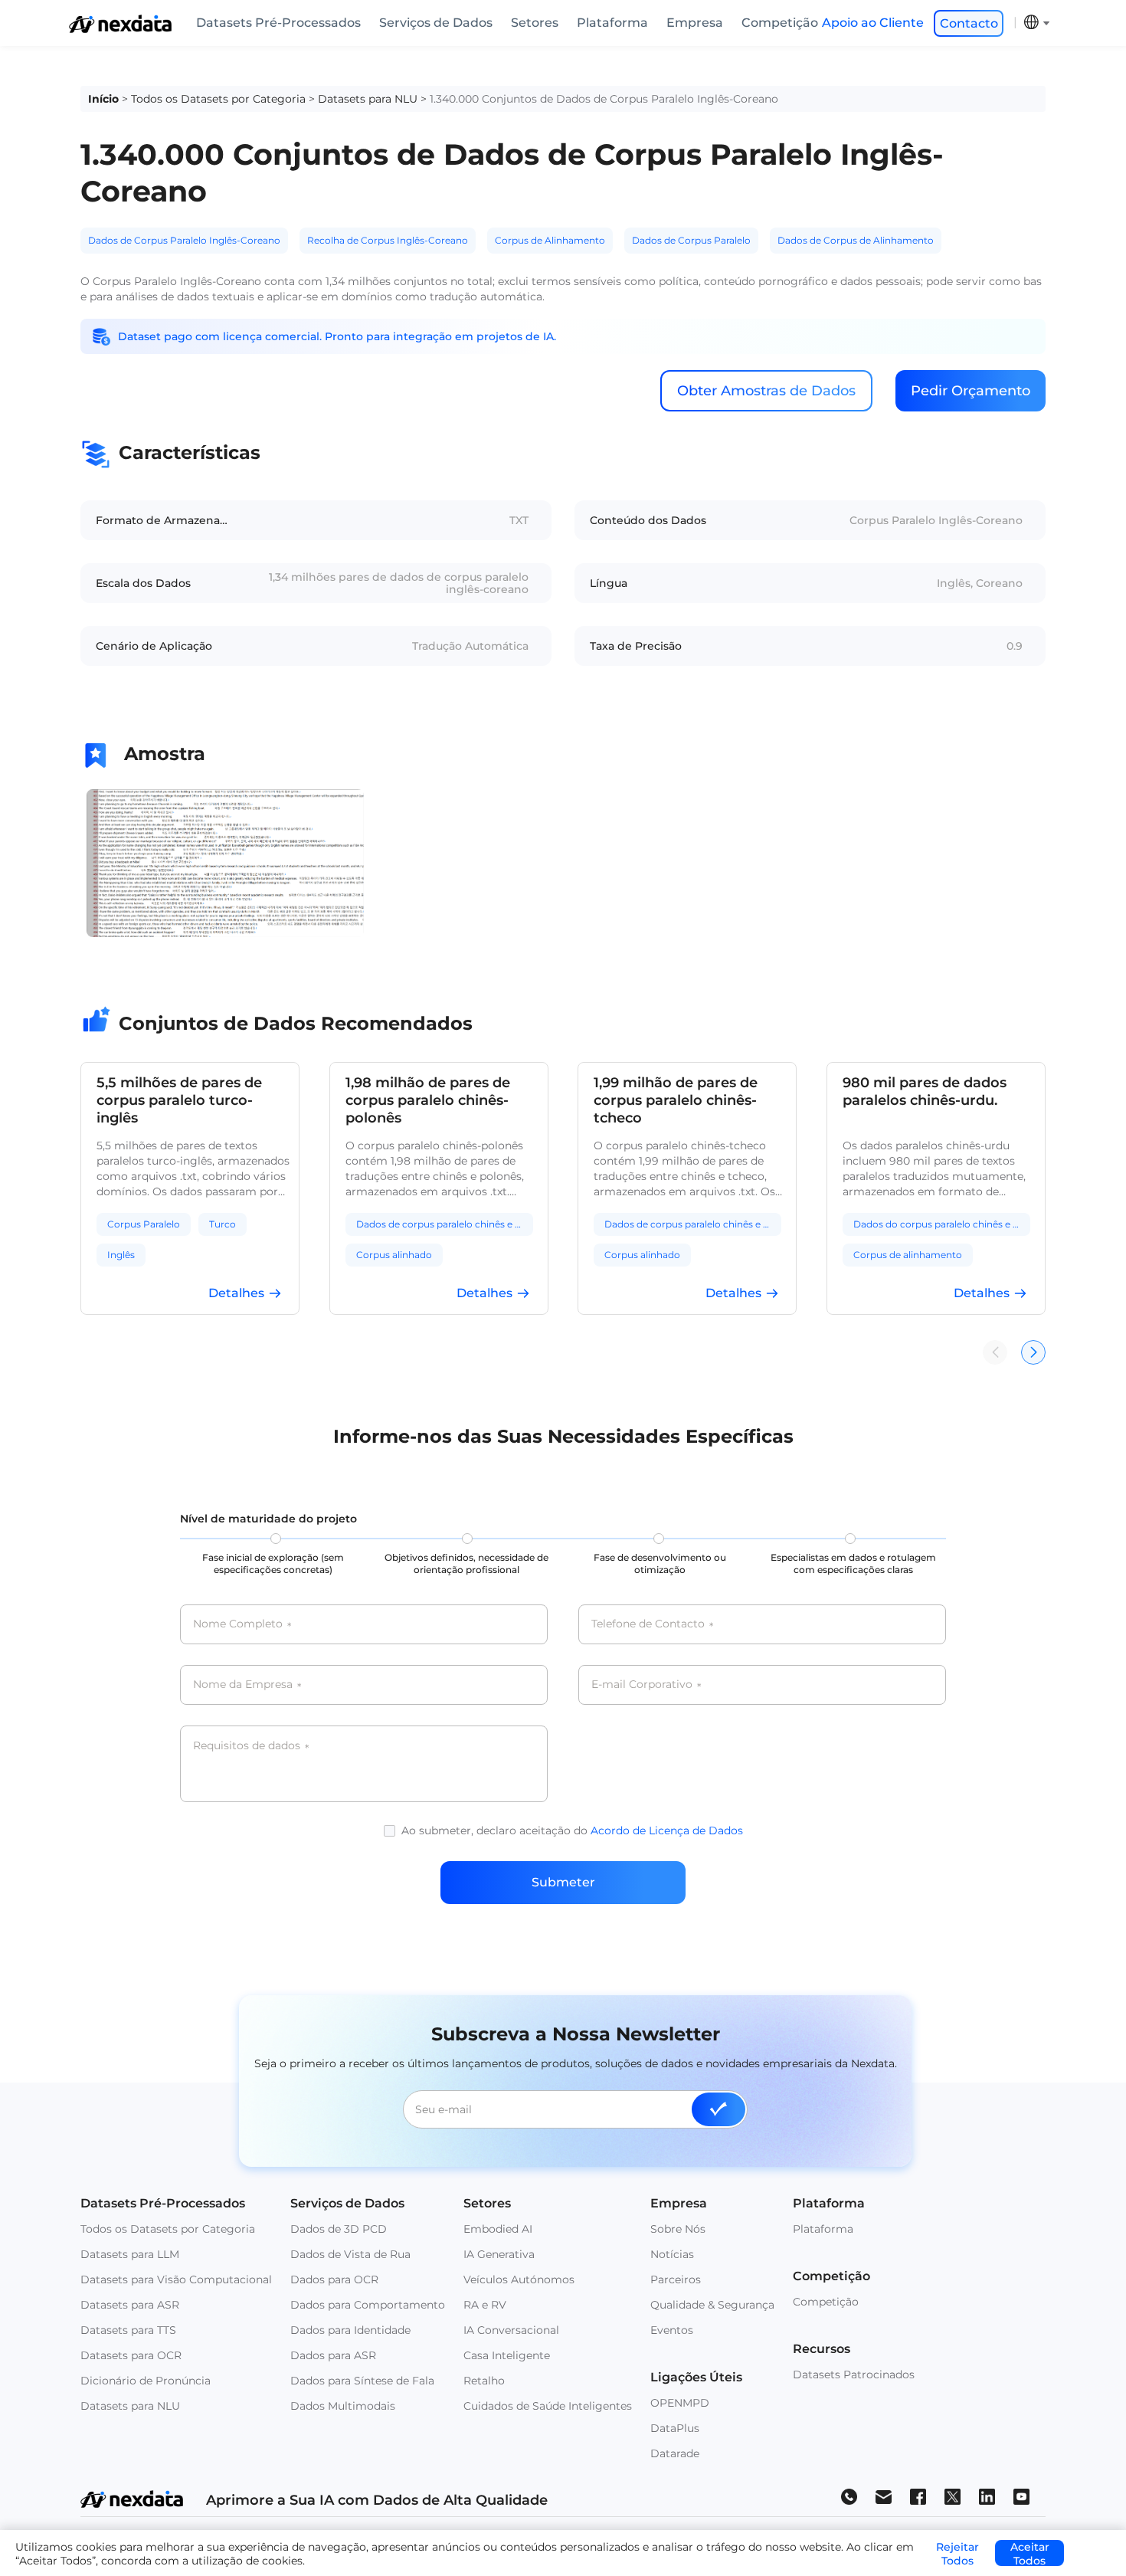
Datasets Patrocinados (854, 2374)
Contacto (969, 23)
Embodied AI (498, 2229)
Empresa (695, 23)
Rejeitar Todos (957, 2553)
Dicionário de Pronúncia (146, 2381)
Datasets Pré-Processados (278, 23)
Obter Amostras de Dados (766, 391)
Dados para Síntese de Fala (362, 2381)
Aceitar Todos (1030, 2553)
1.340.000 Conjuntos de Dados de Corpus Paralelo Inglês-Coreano (604, 99)
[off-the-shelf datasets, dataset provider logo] (120, 29)
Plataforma (612, 23)
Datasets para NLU (368, 99)
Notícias (672, 2254)
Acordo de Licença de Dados (667, 1830)
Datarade (675, 2453)
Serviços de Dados (436, 23)
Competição (780, 23)
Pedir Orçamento (971, 391)
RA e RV (485, 2305)
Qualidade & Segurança (712, 2305)
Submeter (563, 1882)
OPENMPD (680, 2403)
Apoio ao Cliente (873, 23)
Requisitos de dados (251, 1746)
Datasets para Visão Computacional (176, 2279)
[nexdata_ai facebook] (918, 2496)
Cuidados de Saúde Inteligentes (548, 2406)
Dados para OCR (334, 2279)
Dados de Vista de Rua (350, 2254)
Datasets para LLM (130, 2254)
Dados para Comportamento (368, 2305)
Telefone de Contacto (652, 1624)
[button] (1033, 1352)
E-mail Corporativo (646, 1685)
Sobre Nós (678, 2229)
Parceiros (676, 2279)
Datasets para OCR (131, 2355)
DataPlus (675, 2428)
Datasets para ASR (130, 2305)
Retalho (484, 2381)
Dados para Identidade (350, 2330)
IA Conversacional (511, 2330)
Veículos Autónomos (519, 2279)
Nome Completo (242, 1624)
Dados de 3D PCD (339, 2229)
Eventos (672, 2330)
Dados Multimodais (343, 2406)
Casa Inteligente (507, 2355)
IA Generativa (499, 2254)
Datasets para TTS (128, 2330)
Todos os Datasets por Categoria (218, 99)
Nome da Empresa (247, 1685)
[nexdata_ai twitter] (953, 2496)
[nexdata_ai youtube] (1021, 2496)
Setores (535, 23)
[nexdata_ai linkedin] (987, 2496)
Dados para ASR (333, 2355)
